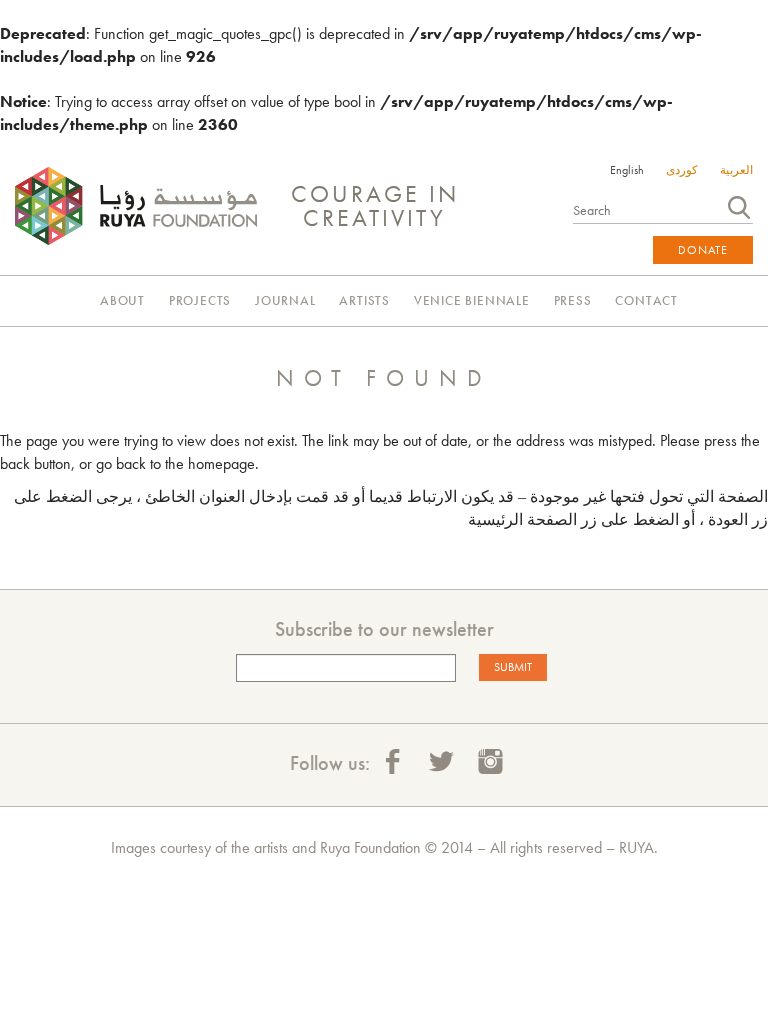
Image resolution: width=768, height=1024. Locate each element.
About (122, 300)
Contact (646, 300)
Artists (364, 300)
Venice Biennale (472, 300)
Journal (285, 300)
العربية (736, 170)
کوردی (682, 170)
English (627, 170)
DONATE (703, 250)
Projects (200, 300)
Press (573, 300)
